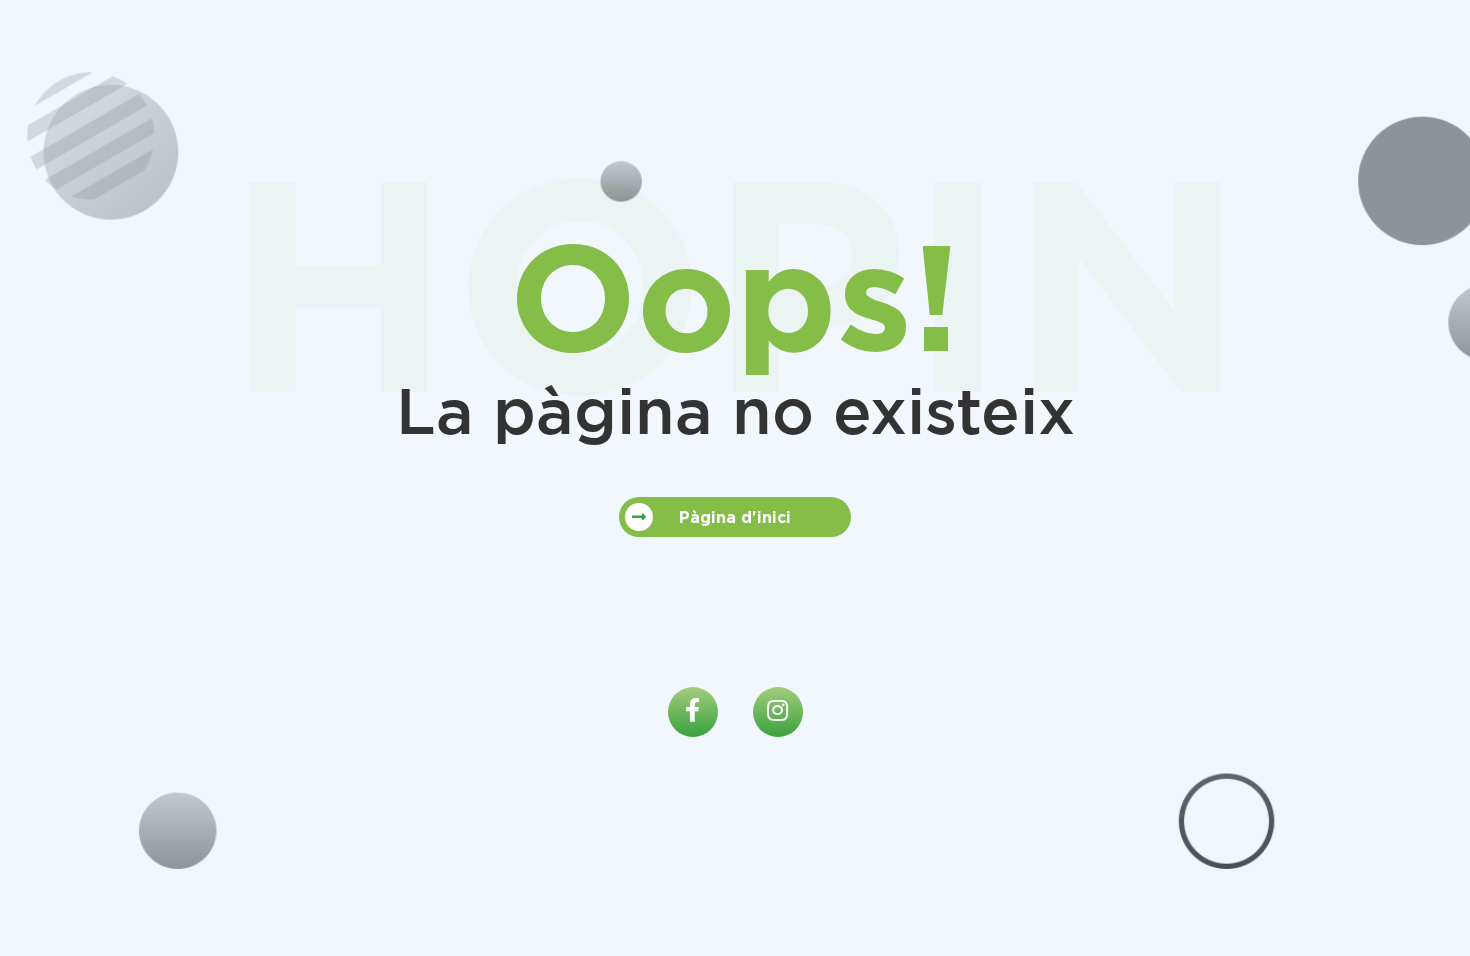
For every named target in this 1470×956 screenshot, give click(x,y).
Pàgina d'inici (735, 517)
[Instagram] (778, 712)
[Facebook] (693, 712)
